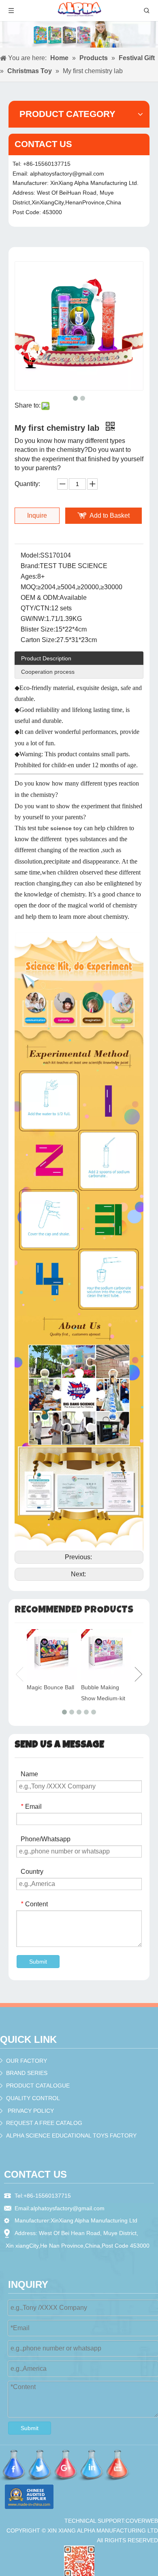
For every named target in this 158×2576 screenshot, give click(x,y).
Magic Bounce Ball (50, 1687)
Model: (30, 555)
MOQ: (29, 587)
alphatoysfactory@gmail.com (67, 174)
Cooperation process (48, 672)
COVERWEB (142, 2521)
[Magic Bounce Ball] (52, 1654)
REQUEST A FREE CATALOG (44, 2123)
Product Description (46, 658)
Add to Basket (110, 515)
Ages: (29, 576)
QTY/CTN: (36, 608)
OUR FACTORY (27, 2061)
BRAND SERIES (27, 2073)
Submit (38, 1962)
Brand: (30, 566)
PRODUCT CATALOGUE (38, 2086)
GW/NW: (33, 619)
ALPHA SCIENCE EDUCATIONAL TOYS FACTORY (71, 2135)
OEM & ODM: (40, 598)
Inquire (37, 515)
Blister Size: (38, 629)
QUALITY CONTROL (33, 2098)
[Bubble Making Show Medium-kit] (106, 1654)
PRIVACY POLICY (31, 2111)
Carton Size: (38, 640)
